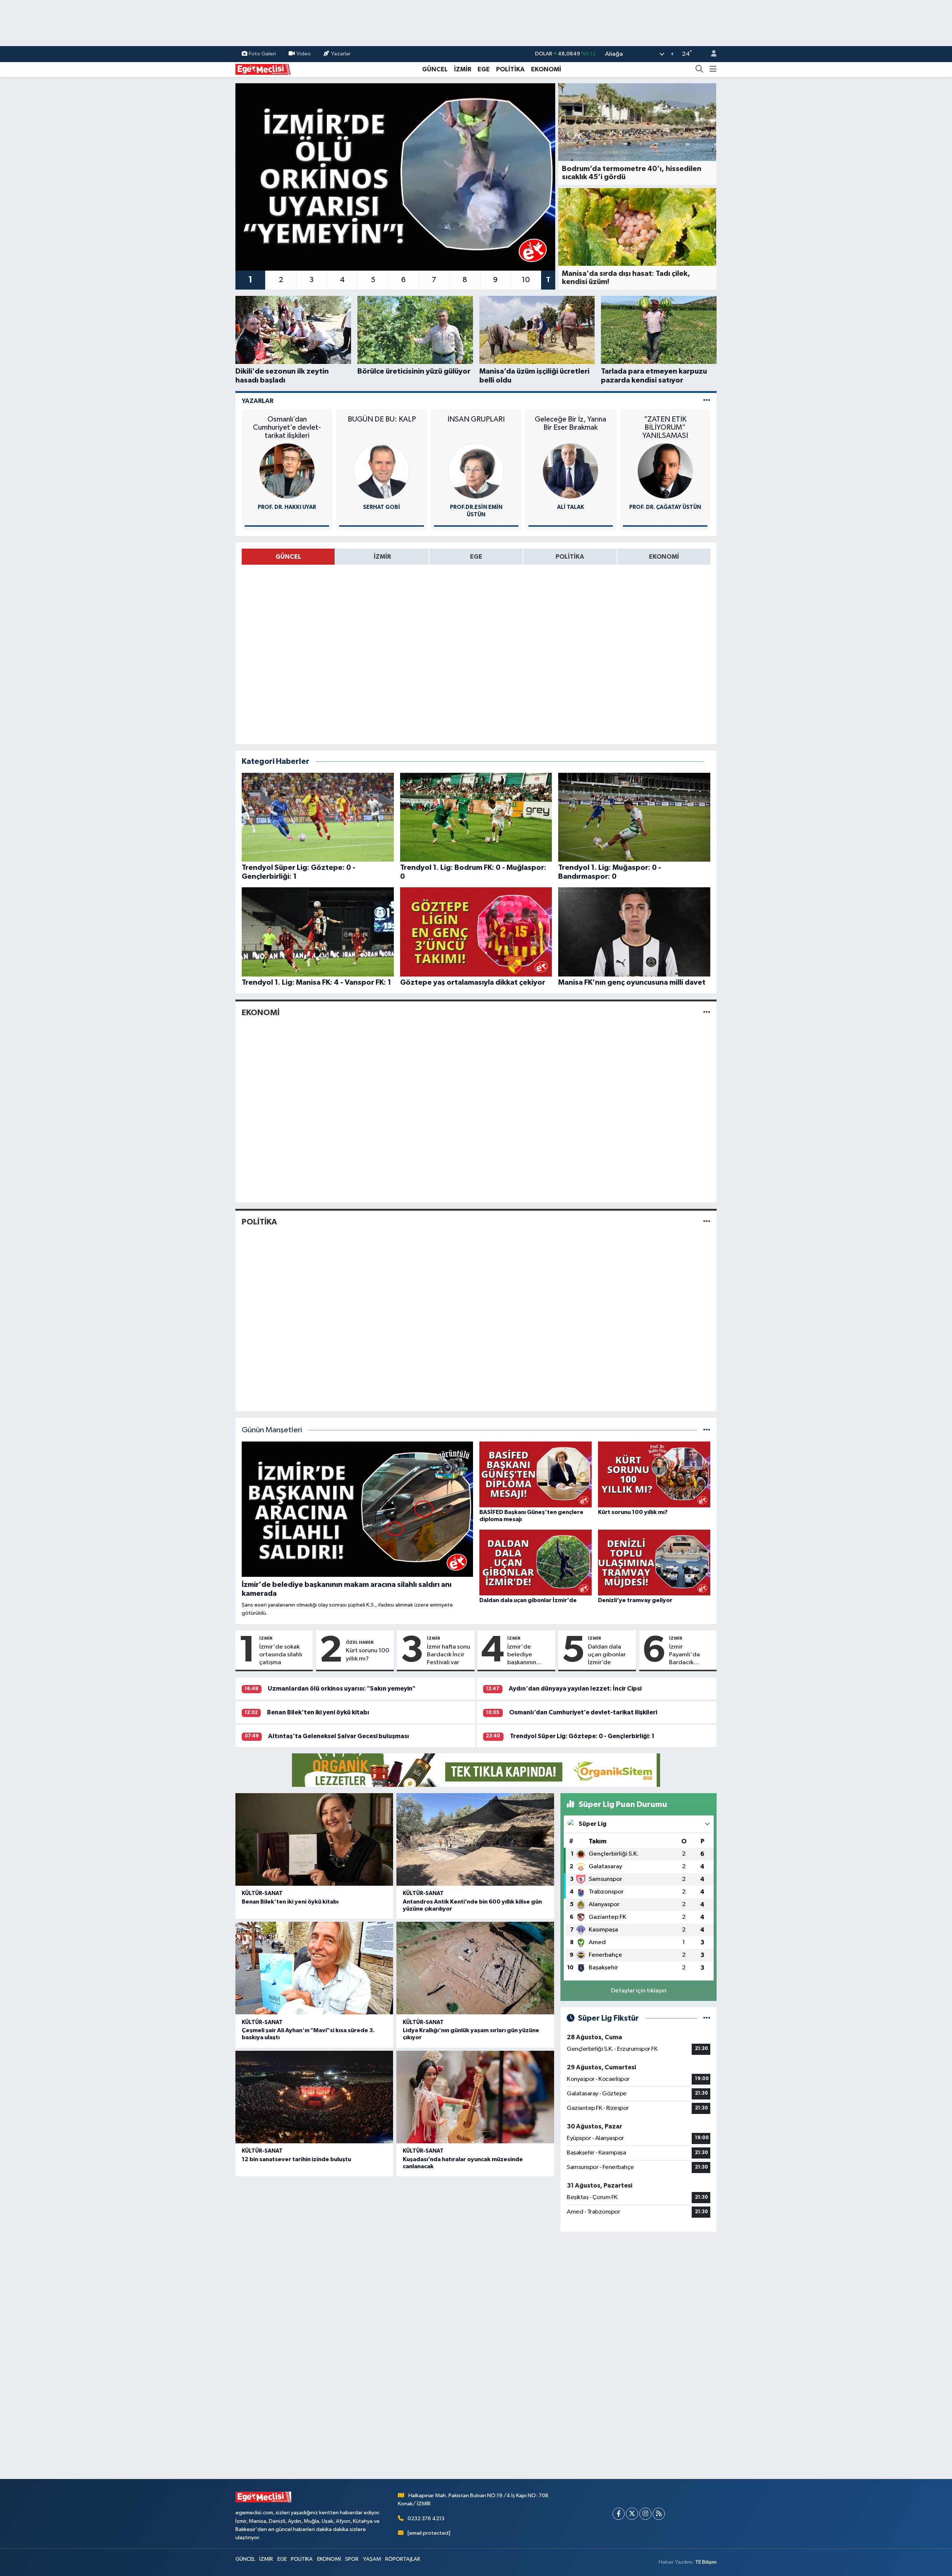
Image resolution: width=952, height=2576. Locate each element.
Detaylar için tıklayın (639, 1991)
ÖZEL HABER (360, 1642)
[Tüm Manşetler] (707, 1430)
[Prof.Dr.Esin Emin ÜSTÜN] (476, 471)
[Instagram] (645, 2514)
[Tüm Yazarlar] (707, 401)
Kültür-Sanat (262, 1893)
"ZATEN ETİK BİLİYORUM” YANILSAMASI (665, 427)
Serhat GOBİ (382, 507)
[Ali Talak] (570, 471)
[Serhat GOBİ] (382, 471)
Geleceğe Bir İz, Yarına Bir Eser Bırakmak (570, 423)
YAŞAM (372, 2559)
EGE (484, 69)
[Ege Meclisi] (263, 69)
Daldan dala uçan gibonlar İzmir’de (607, 1655)
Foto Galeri (262, 54)
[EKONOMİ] (707, 1013)
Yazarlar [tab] (258, 401)
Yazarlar (341, 54)
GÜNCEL (435, 69)
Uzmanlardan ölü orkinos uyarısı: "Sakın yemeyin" (342, 1689)
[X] (632, 2514)
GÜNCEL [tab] (288, 557)
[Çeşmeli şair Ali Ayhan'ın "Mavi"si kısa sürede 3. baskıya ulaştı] (314, 1968)
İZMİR (463, 69)
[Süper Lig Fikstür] (707, 2018)
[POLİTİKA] (707, 1222)
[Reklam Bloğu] (476, 1770)
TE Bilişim (706, 2562)
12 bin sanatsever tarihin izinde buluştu (296, 2159)
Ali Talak (571, 507)
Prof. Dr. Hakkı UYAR (287, 507)
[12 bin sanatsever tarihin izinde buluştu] (314, 2097)
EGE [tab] (476, 557)
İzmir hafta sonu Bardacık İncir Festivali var (448, 1655)
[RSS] (659, 2514)
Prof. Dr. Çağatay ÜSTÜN (665, 507)
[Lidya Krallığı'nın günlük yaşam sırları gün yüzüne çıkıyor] (475, 1968)
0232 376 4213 (426, 2519)
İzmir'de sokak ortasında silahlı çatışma (281, 1655)
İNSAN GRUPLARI (476, 419)
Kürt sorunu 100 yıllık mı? (368, 1655)
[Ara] (699, 70)
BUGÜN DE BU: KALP (382, 419)
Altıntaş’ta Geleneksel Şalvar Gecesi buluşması (339, 1736)
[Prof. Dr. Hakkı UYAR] (287, 471)
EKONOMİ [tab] (664, 557)
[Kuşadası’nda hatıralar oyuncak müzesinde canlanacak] (475, 2097)
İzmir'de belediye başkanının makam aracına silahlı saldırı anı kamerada (528, 1655)
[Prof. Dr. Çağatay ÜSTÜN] (665, 471)
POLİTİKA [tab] (570, 557)
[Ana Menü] (713, 70)
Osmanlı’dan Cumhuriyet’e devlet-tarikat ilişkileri (287, 427)
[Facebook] (619, 2514)
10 (526, 280)
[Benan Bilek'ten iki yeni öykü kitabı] (314, 1839)
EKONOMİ (546, 69)
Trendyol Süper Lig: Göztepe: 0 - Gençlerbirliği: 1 (582, 1736)
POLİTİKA (510, 69)
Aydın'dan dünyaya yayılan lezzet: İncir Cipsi (575, 1689)
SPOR (352, 2559)
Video (304, 54)
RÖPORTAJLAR (403, 2559)
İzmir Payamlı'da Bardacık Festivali (684, 1655)
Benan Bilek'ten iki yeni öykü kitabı (318, 1712)
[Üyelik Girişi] (711, 54)
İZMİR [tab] (382, 557)
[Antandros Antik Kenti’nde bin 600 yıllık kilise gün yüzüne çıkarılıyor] (475, 1839)
